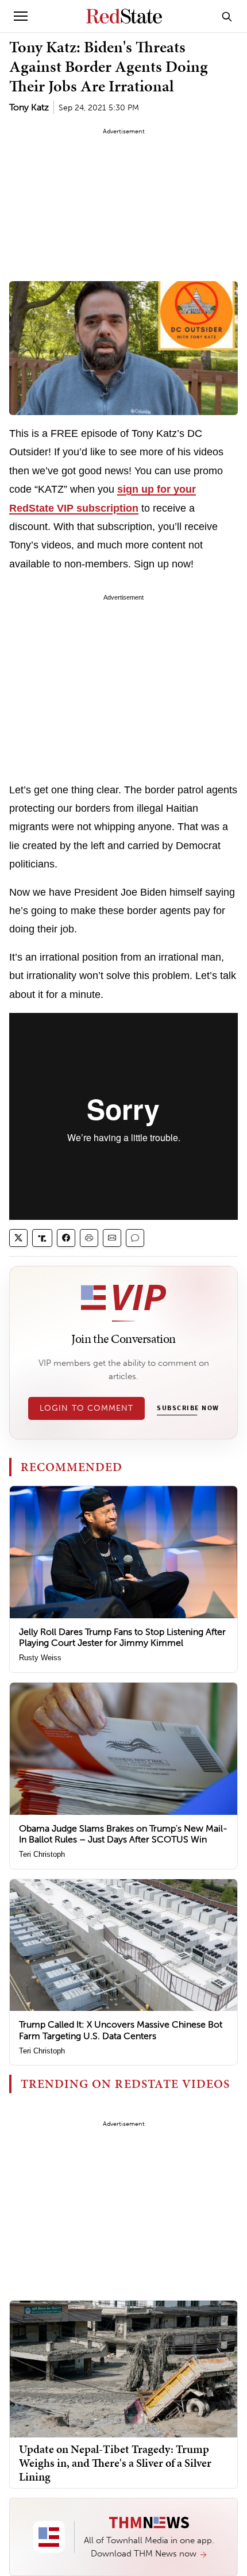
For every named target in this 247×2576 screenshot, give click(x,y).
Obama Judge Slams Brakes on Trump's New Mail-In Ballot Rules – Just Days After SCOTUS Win (123, 1834)
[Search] (227, 16)
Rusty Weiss (40, 1658)
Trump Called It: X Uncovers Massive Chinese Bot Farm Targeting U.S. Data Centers (121, 2030)
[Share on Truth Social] (42, 1238)
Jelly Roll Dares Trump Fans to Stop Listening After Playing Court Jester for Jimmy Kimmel (122, 1637)
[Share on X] (18, 1238)
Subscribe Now (188, 1408)
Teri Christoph (42, 1854)
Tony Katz (29, 107)
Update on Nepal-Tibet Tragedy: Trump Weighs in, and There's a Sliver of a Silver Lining (115, 2463)
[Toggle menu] (21, 16)
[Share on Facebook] (66, 1238)
